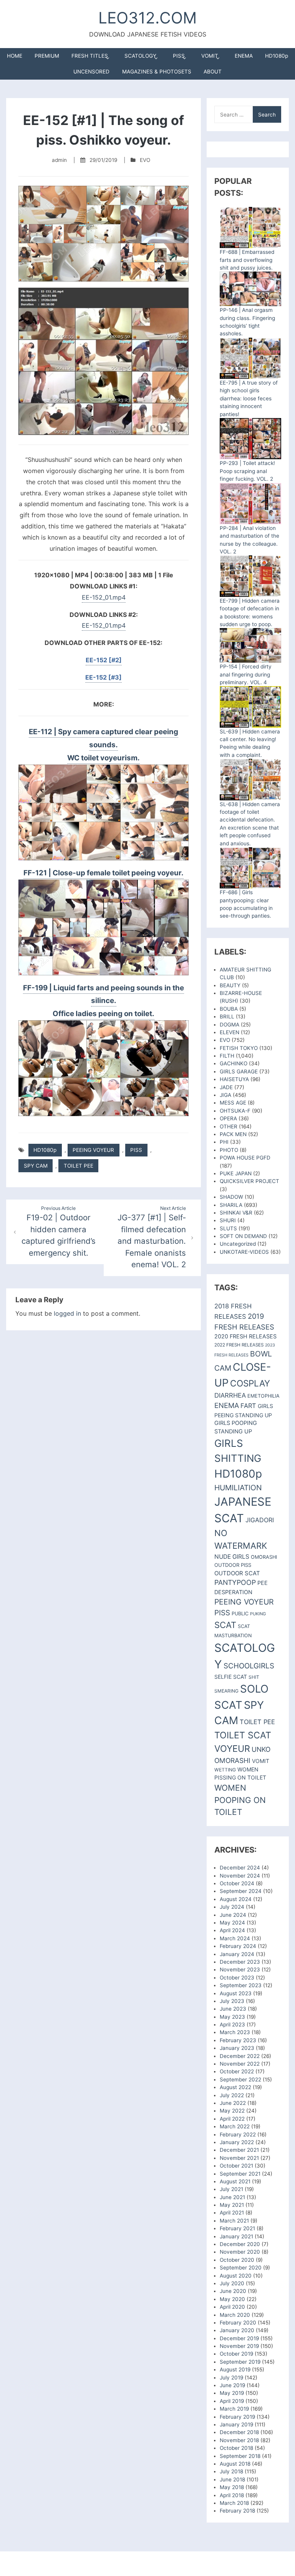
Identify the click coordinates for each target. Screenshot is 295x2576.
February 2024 (238, 1946)
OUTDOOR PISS (233, 1565)
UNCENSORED (91, 72)
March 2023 (235, 2032)
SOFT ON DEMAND (243, 1236)
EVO (145, 160)
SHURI (228, 1220)
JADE (226, 1087)
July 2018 (231, 2471)
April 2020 (232, 2307)
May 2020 (232, 2299)
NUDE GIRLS (232, 1557)
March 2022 (235, 2126)
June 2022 (233, 2103)
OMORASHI (264, 1557)
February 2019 (237, 2417)
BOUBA (229, 1009)
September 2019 (240, 2362)
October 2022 (237, 2071)
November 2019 (239, 2346)
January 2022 (237, 2142)
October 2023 (237, 1978)
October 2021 (236, 2166)
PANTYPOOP (235, 1582)
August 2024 (236, 1899)
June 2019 (232, 2385)
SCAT (225, 1625)
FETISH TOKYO (239, 1048)
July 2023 (232, 2001)
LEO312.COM (147, 18)
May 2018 (232, 2487)
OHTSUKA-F (235, 1111)
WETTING (225, 1770)
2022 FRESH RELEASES (239, 1345)
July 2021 (231, 2189)
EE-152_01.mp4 (104, 597)
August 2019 (235, 2369)
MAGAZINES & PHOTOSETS (157, 72)
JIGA (225, 1095)
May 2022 (232, 2111)
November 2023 (240, 1969)
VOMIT (210, 56)
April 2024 (232, 1930)
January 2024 (237, 1954)
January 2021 (236, 2236)
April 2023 (232, 2024)
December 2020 (240, 2244)
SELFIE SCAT (231, 1677)
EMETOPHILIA (264, 1396)
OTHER (229, 1126)
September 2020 (241, 2268)
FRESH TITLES (90, 56)
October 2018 (236, 2448)
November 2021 (239, 2158)
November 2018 (239, 2440)
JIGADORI (260, 1520)
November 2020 (240, 2252)
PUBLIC (240, 1614)
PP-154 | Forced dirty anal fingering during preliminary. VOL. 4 (246, 674)
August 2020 (236, 2276)
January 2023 (237, 2048)
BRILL (227, 1016)
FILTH (227, 1056)
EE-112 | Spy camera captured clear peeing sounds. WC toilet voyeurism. (104, 745)
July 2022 (232, 2095)
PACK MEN (233, 1134)
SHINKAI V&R (236, 1213)
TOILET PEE (79, 1166)
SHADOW (231, 1197)
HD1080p (277, 56)
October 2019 (236, 2354)
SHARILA (231, 1205)
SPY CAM (36, 1166)
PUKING (258, 1614)
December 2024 (240, 1868)
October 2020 (237, 2260)
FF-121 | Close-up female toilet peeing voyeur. (104, 873)
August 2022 (235, 2087)
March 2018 (234, 2503)
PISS (179, 56)
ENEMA (244, 56)
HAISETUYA (234, 1079)
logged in (67, 1313)
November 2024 (240, 1876)
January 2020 (237, 2330)
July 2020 (232, 2283)
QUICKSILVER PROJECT (249, 1181)
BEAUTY (230, 985)
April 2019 (232, 2401)
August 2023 (236, 1993)
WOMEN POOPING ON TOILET (240, 1800)
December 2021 (239, 2150)
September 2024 (241, 1891)
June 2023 (233, 2009)
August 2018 (235, 2464)
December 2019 (239, 2338)
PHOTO (229, 1150)
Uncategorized (238, 1244)
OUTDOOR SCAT (237, 1573)
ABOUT (213, 72)
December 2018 (239, 2432)
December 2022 (240, 2056)
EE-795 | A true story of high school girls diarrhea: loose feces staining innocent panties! (249, 398)
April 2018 (232, 2495)
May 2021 (232, 2205)
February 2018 (237, 2511)
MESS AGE (233, 1103)
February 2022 (238, 2134)
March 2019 (234, 2409)
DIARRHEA (230, 1395)
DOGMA (230, 1025)
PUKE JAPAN (236, 1173)
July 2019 (231, 2378)
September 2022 (240, 2079)
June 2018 (232, 2479)
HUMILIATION (238, 1488)
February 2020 (238, 2323)
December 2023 (240, 1962)
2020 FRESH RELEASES (245, 1336)
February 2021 (237, 2228)
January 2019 (236, 2424)
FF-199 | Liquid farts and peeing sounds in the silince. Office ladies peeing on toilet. (104, 1001)
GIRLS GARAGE (239, 1071)
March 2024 (235, 1938)
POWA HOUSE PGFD (245, 1158)
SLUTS (228, 1228)
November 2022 (240, 2064)
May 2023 (232, 2017)
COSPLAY (250, 1383)
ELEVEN (230, 1032)
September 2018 (240, 2456)
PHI (224, 1142)
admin (59, 160)
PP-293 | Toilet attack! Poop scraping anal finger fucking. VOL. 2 (247, 471)
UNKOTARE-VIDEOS (244, 1252)
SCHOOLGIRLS (249, 1666)
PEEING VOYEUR (93, 1150)
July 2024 (232, 1907)
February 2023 (238, 2040)
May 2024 (232, 1923)
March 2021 (234, 2221)
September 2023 (241, 1985)
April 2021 (232, 2213)
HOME (15, 56)
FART (248, 1406)
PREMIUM (47, 56)
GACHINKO (234, 1063)
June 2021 (232, 2197)
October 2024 (237, 1883)
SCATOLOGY (140, 56)
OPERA (228, 1118)
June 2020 (233, 2291)
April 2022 (232, 2119)
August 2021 (235, 2181)
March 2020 (235, 2315)
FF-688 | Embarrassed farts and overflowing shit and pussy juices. (247, 260)
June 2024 (233, 1915)
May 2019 (232, 2393)
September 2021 (240, 2174)
